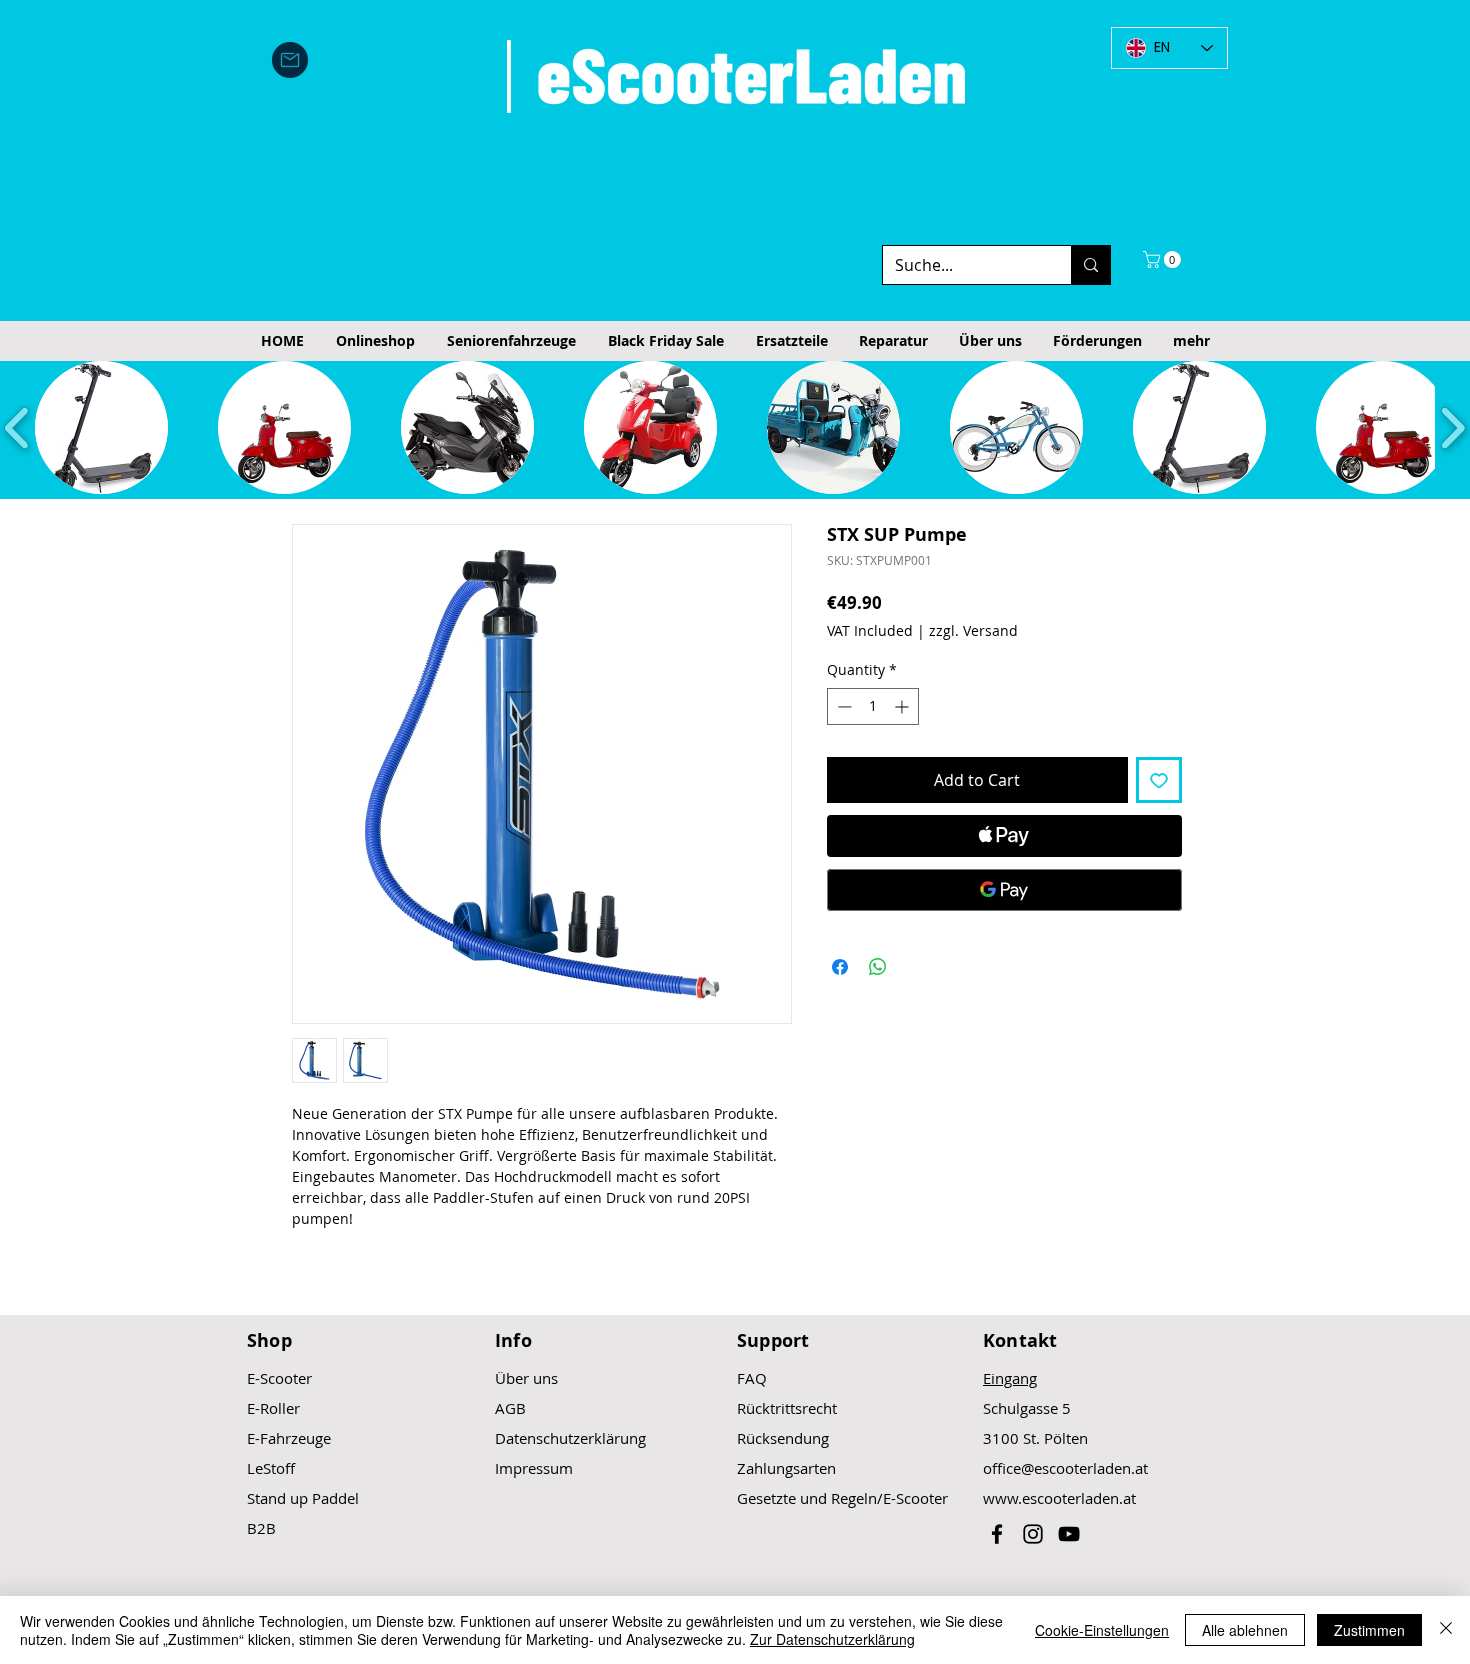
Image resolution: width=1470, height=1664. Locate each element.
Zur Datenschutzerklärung (832, 1639)
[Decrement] (842, 706)
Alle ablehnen (1245, 1630)
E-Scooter (279, 1378)
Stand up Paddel (303, 1498)
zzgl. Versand (973, 630)
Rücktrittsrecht (787, 1408)
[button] (1164, 259)
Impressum (534, 1468)
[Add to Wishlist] (1159, 780)
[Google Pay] (1004, 890)
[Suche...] (1090, 265)
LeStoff (271, 1468)
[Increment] (903, 706)
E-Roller (273, 1408)
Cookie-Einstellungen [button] (1102, 1630)
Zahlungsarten (786, 1468)
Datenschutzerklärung (570, 1438)
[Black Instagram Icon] (1033, 1534)
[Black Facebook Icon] (997, 1534)
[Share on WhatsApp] (878, 967)
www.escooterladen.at (1059, 1498)
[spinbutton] (873, 706)
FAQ (752, 1378)
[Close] (1446, 1630)
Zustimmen (1369, 1630)
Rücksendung (783, 1438)
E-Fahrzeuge (289, 1438)
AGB (510, 1408)
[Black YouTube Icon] (1069, 1534)
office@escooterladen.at (1065, 1468)
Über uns (526, 1378)
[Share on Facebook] (840, 967)
